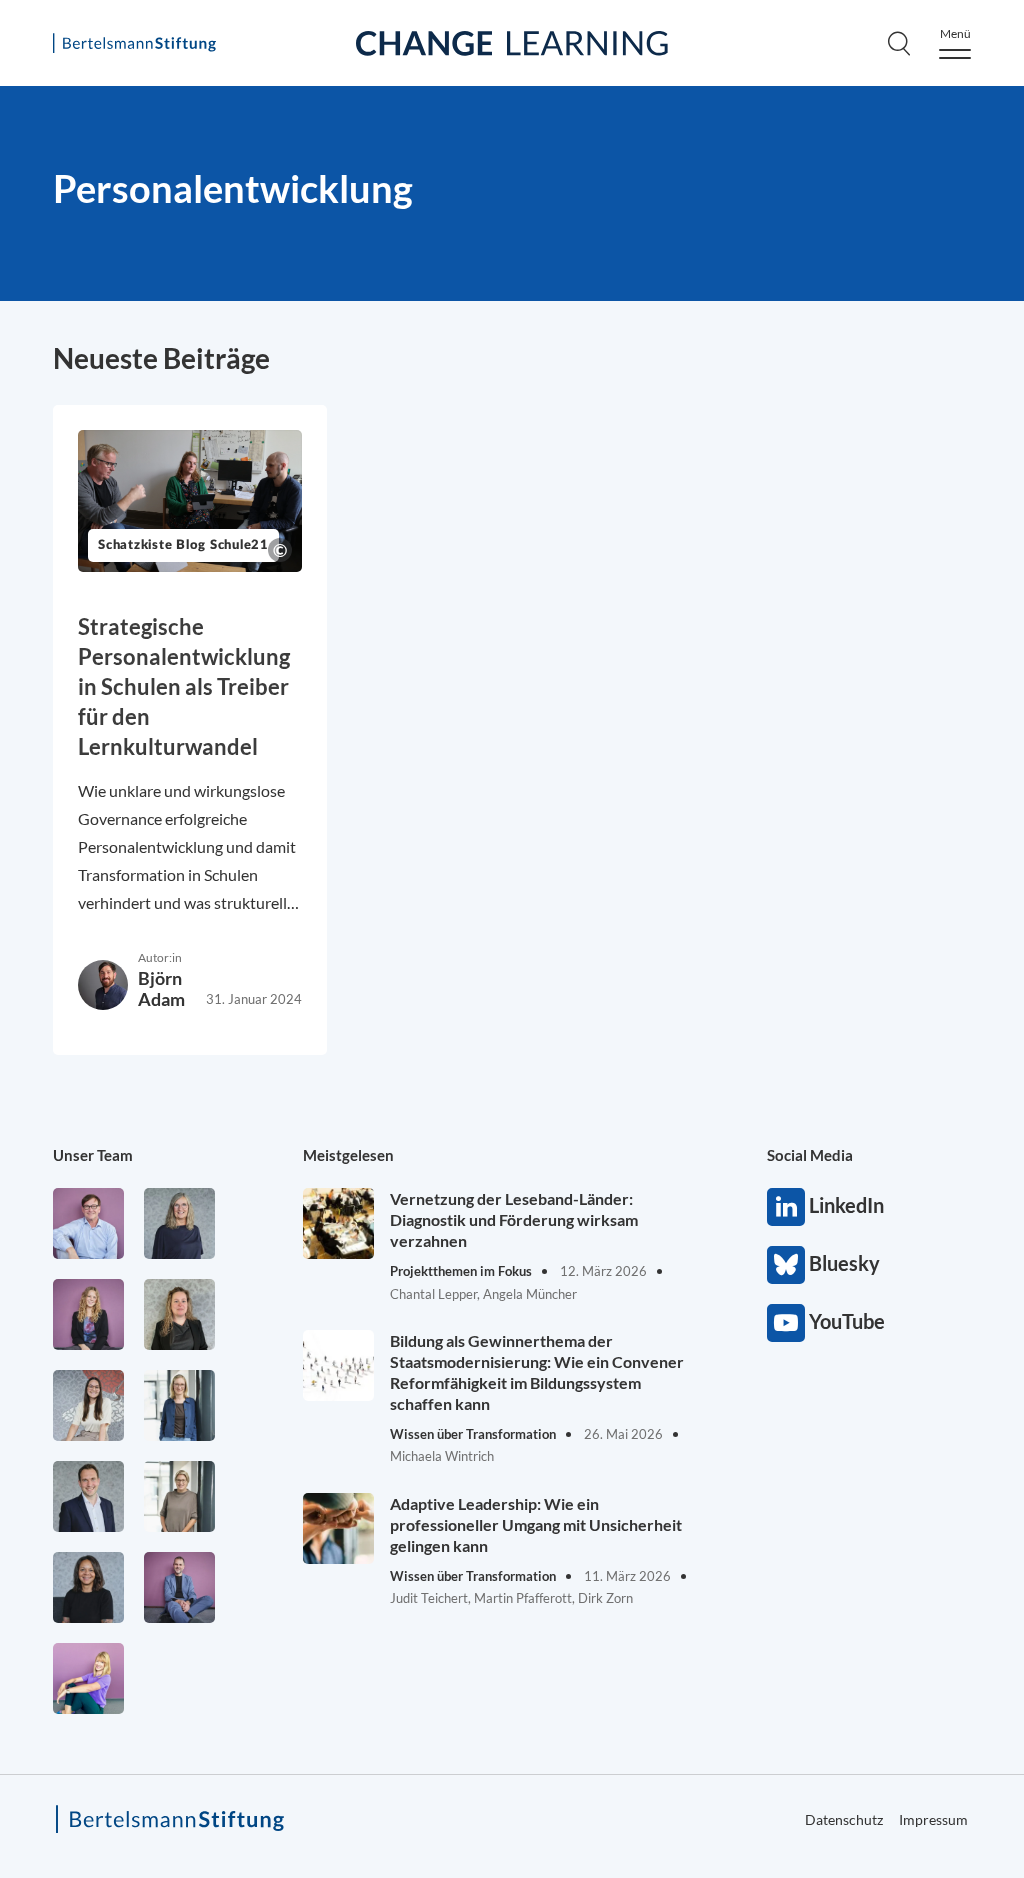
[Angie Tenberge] (88, 1587)
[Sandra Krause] (179, 1314)
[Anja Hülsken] (179, 1223)
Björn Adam (161, 988)
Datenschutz (844, 1819)
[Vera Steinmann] (179, 1496)
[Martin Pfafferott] (88, 1496)
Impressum (933, 1819)
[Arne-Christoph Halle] (88, 1223)
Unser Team (93, 1155)
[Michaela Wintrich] (88, 1678)
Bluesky (786, 1265)
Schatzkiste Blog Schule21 (183, 545)
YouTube (786, 1323)
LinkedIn (786, 1207)
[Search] (899, 43)
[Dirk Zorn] (179, 1587)
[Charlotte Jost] (88, 1314)
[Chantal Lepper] (88, 1405)
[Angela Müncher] (179, 1405)
